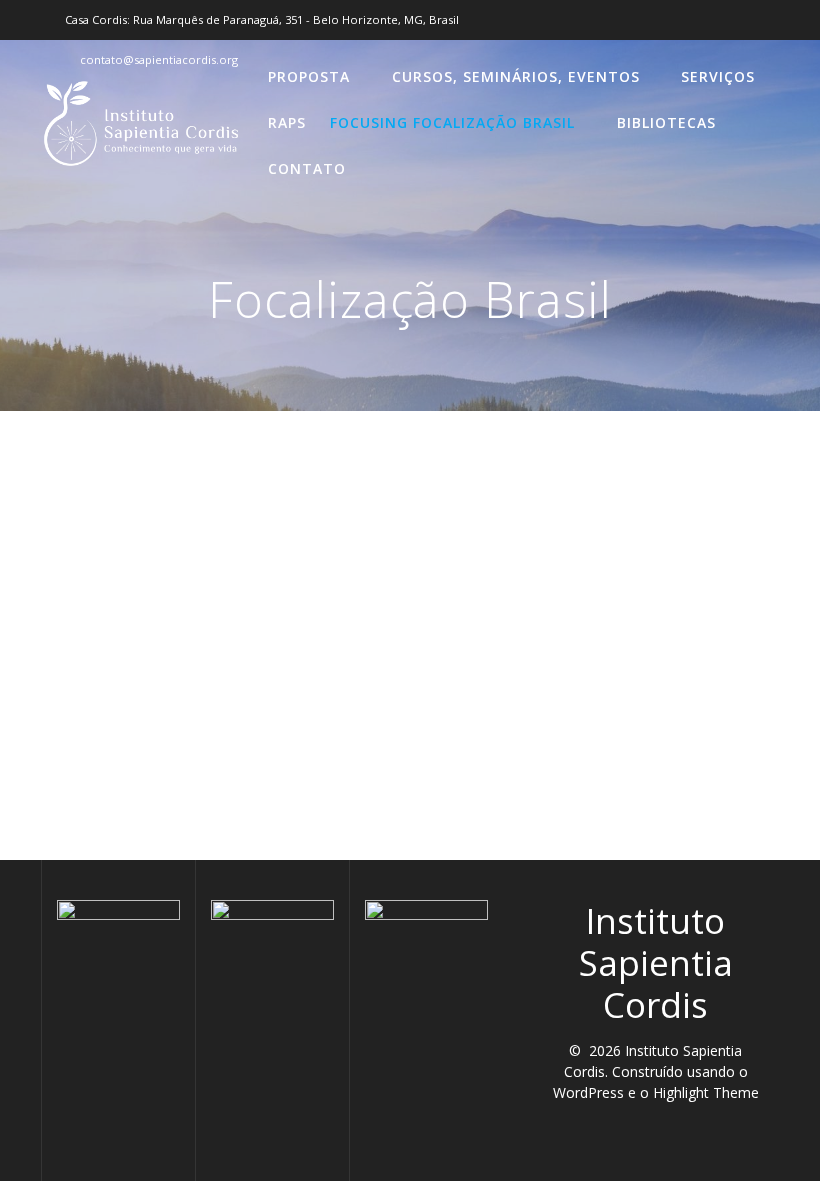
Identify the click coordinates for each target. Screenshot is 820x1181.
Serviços (718, 76)
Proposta (309, 76)
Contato (307, 168)
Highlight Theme (706, 1092)
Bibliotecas (666, 122)
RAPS (287, 122)
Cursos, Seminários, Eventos (516, 76)
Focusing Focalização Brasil (452, 122)
